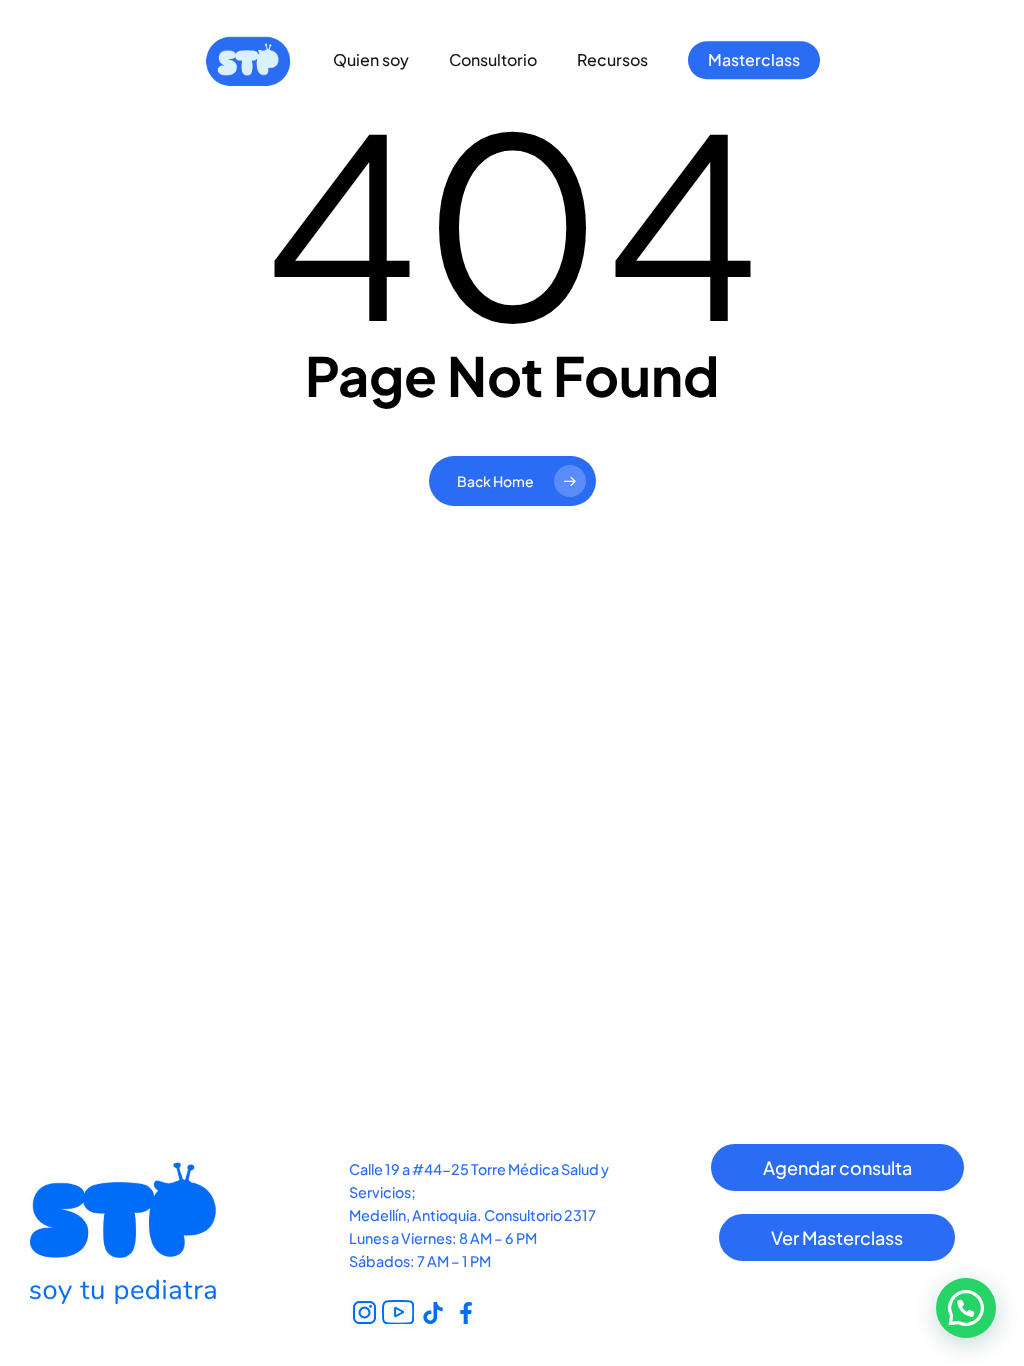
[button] (837, 1168)
